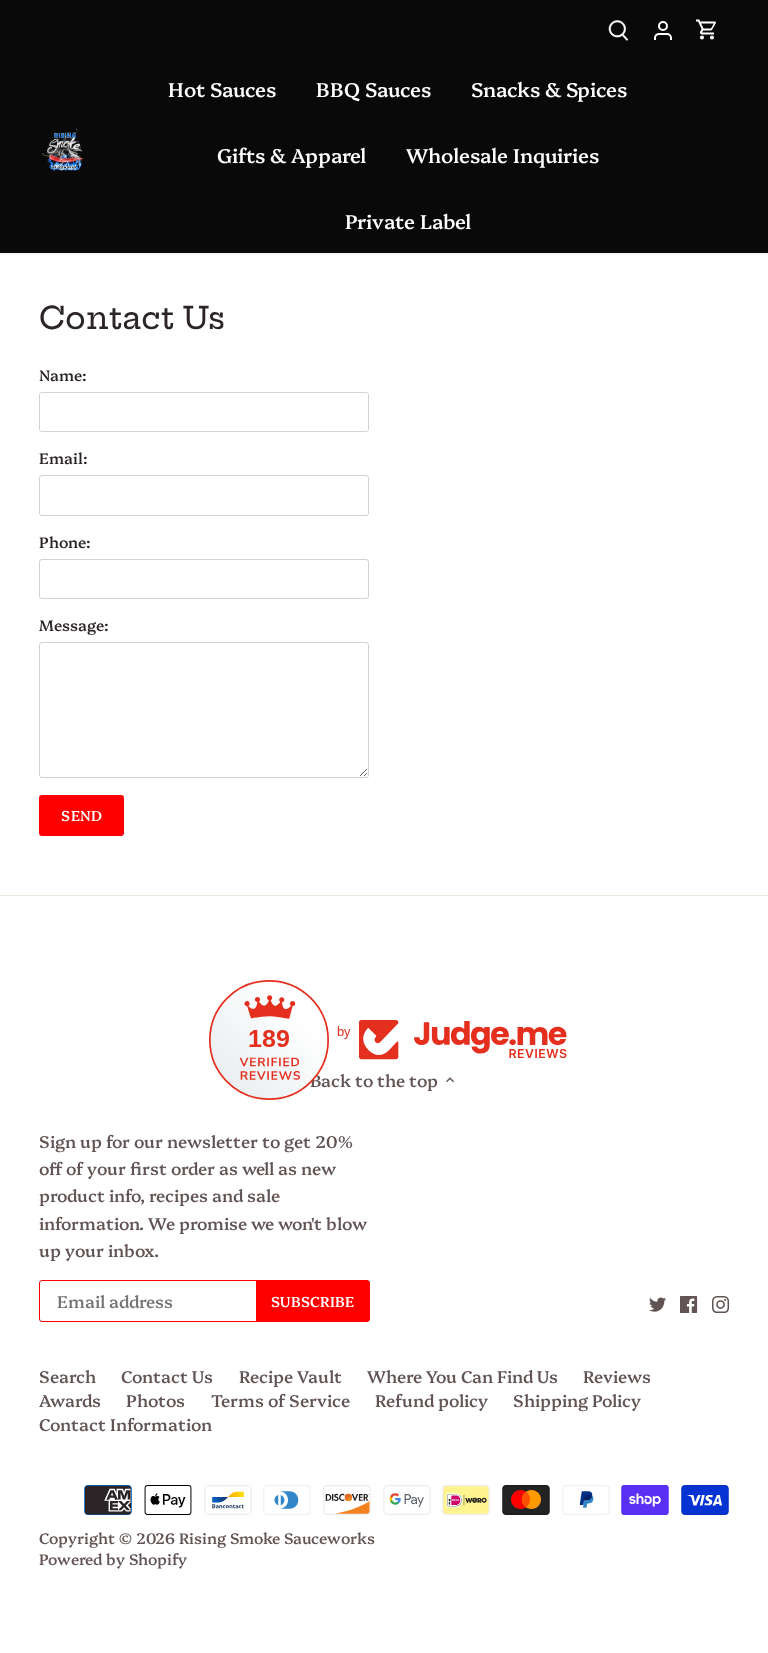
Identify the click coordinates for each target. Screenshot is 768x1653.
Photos (155, 1399)
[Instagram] (720, 1302)
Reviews (617, 1375)
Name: (63, 375)
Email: (63, 458)
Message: (74, 625)
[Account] (663, 27)
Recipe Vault (290, 1375)
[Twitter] (657, 1302)
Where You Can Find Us (462, 1375)
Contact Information (125, 1423)
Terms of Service (280, 1399)
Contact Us (167, 1375)
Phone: (65, 542)
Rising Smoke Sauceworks (277, 1537)
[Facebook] (688, 1302)
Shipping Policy (577, 1399)
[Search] (619, 27)
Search (67, 1375)
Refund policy (431, 1399)
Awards (70, 1399)
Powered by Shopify (113, 1558)
